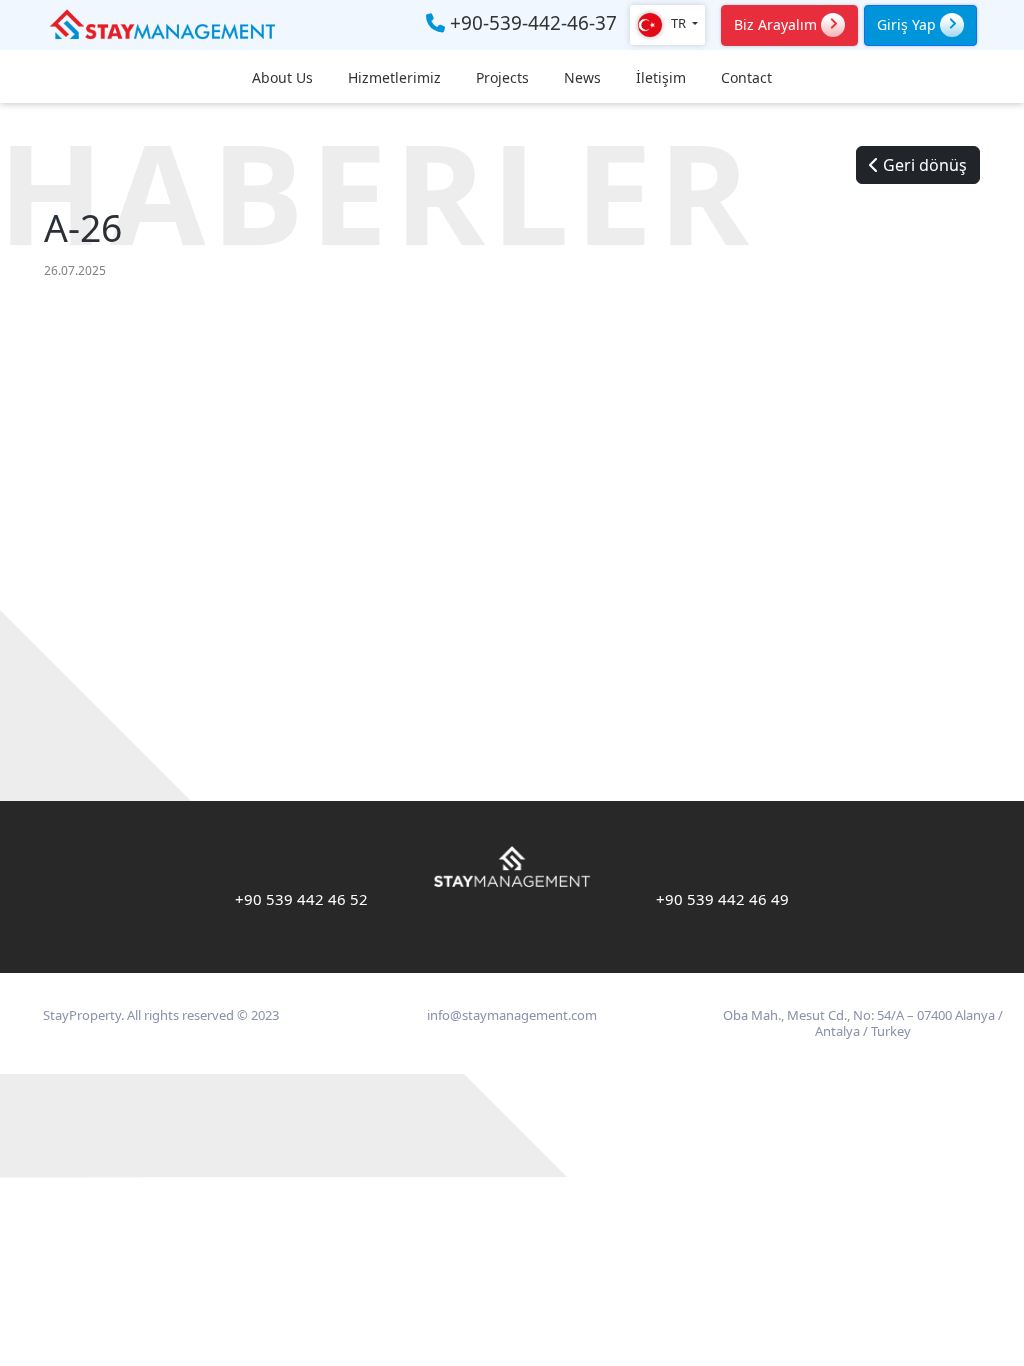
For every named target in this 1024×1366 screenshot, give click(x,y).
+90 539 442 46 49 (722, 899)
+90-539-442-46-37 (531, 24)
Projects (502, 78)
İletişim (661, 78)
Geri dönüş (923, 165)
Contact (746, 78)
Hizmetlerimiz (394, 78)
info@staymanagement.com (512, 1015)
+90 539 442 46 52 (301, 899)
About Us (282, 78)
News (582, 78)
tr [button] (678, 23)
